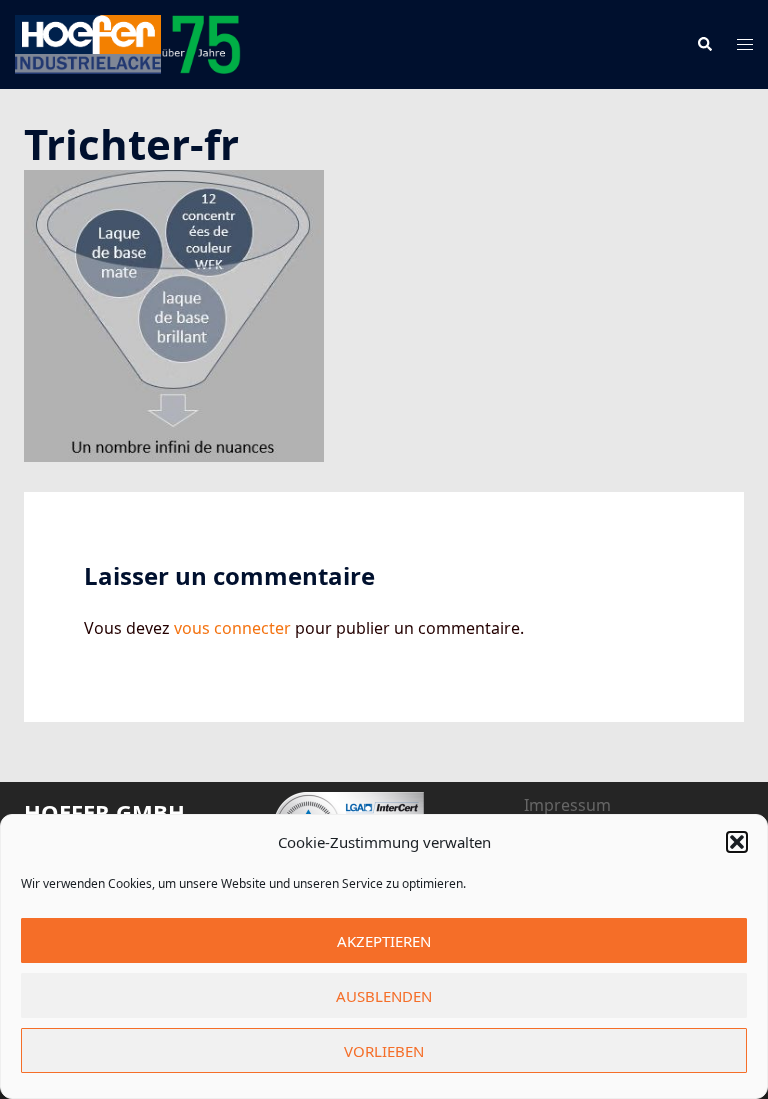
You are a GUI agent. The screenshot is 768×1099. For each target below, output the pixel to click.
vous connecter (232, 628)
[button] (737, 842)
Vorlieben (384, 1051)
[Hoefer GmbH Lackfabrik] (128, 43)
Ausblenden (384, 996)
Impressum (567, 805)
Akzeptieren (384, 941)
